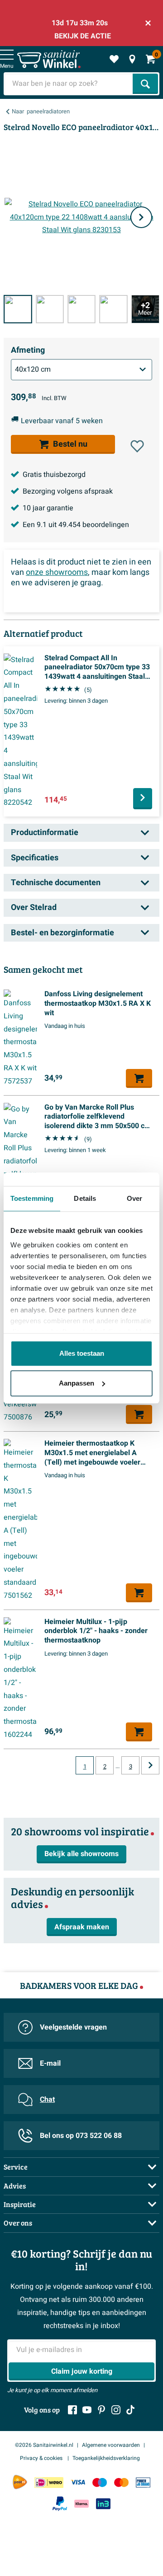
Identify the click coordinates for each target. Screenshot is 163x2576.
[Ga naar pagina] (150, 1765)
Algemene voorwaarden (111, 2445)
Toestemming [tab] (32, 1198)
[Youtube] (87, 2410)
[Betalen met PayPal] (60, 2504)
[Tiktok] (130, 2410)
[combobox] (69, 84)
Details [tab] (85, 1198)
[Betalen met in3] (103, 2504)
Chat (47, 2100)
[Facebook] (72, 2410)
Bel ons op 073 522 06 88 (81, 2136)
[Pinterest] (101, 2410)
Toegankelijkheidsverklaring (106, 2458)
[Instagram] (116, 2410)
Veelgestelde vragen (73, 2027)
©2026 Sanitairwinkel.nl (44, 2445)
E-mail (50, 2063)
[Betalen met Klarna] (81, 2504)
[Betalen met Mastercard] (121, 2482)
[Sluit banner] (148, 23)
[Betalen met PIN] (143, 2482)
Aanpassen (77, 1383)
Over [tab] (134, 1198)
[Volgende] (141, 217)
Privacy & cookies (42, 2458)
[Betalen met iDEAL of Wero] (49, 2482)
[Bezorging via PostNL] (20, 2482)
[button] (137, 446)
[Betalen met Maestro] (100, 2482)
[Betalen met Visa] (78, 2482)
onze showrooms (57, 572)
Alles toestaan (82, 1353)
